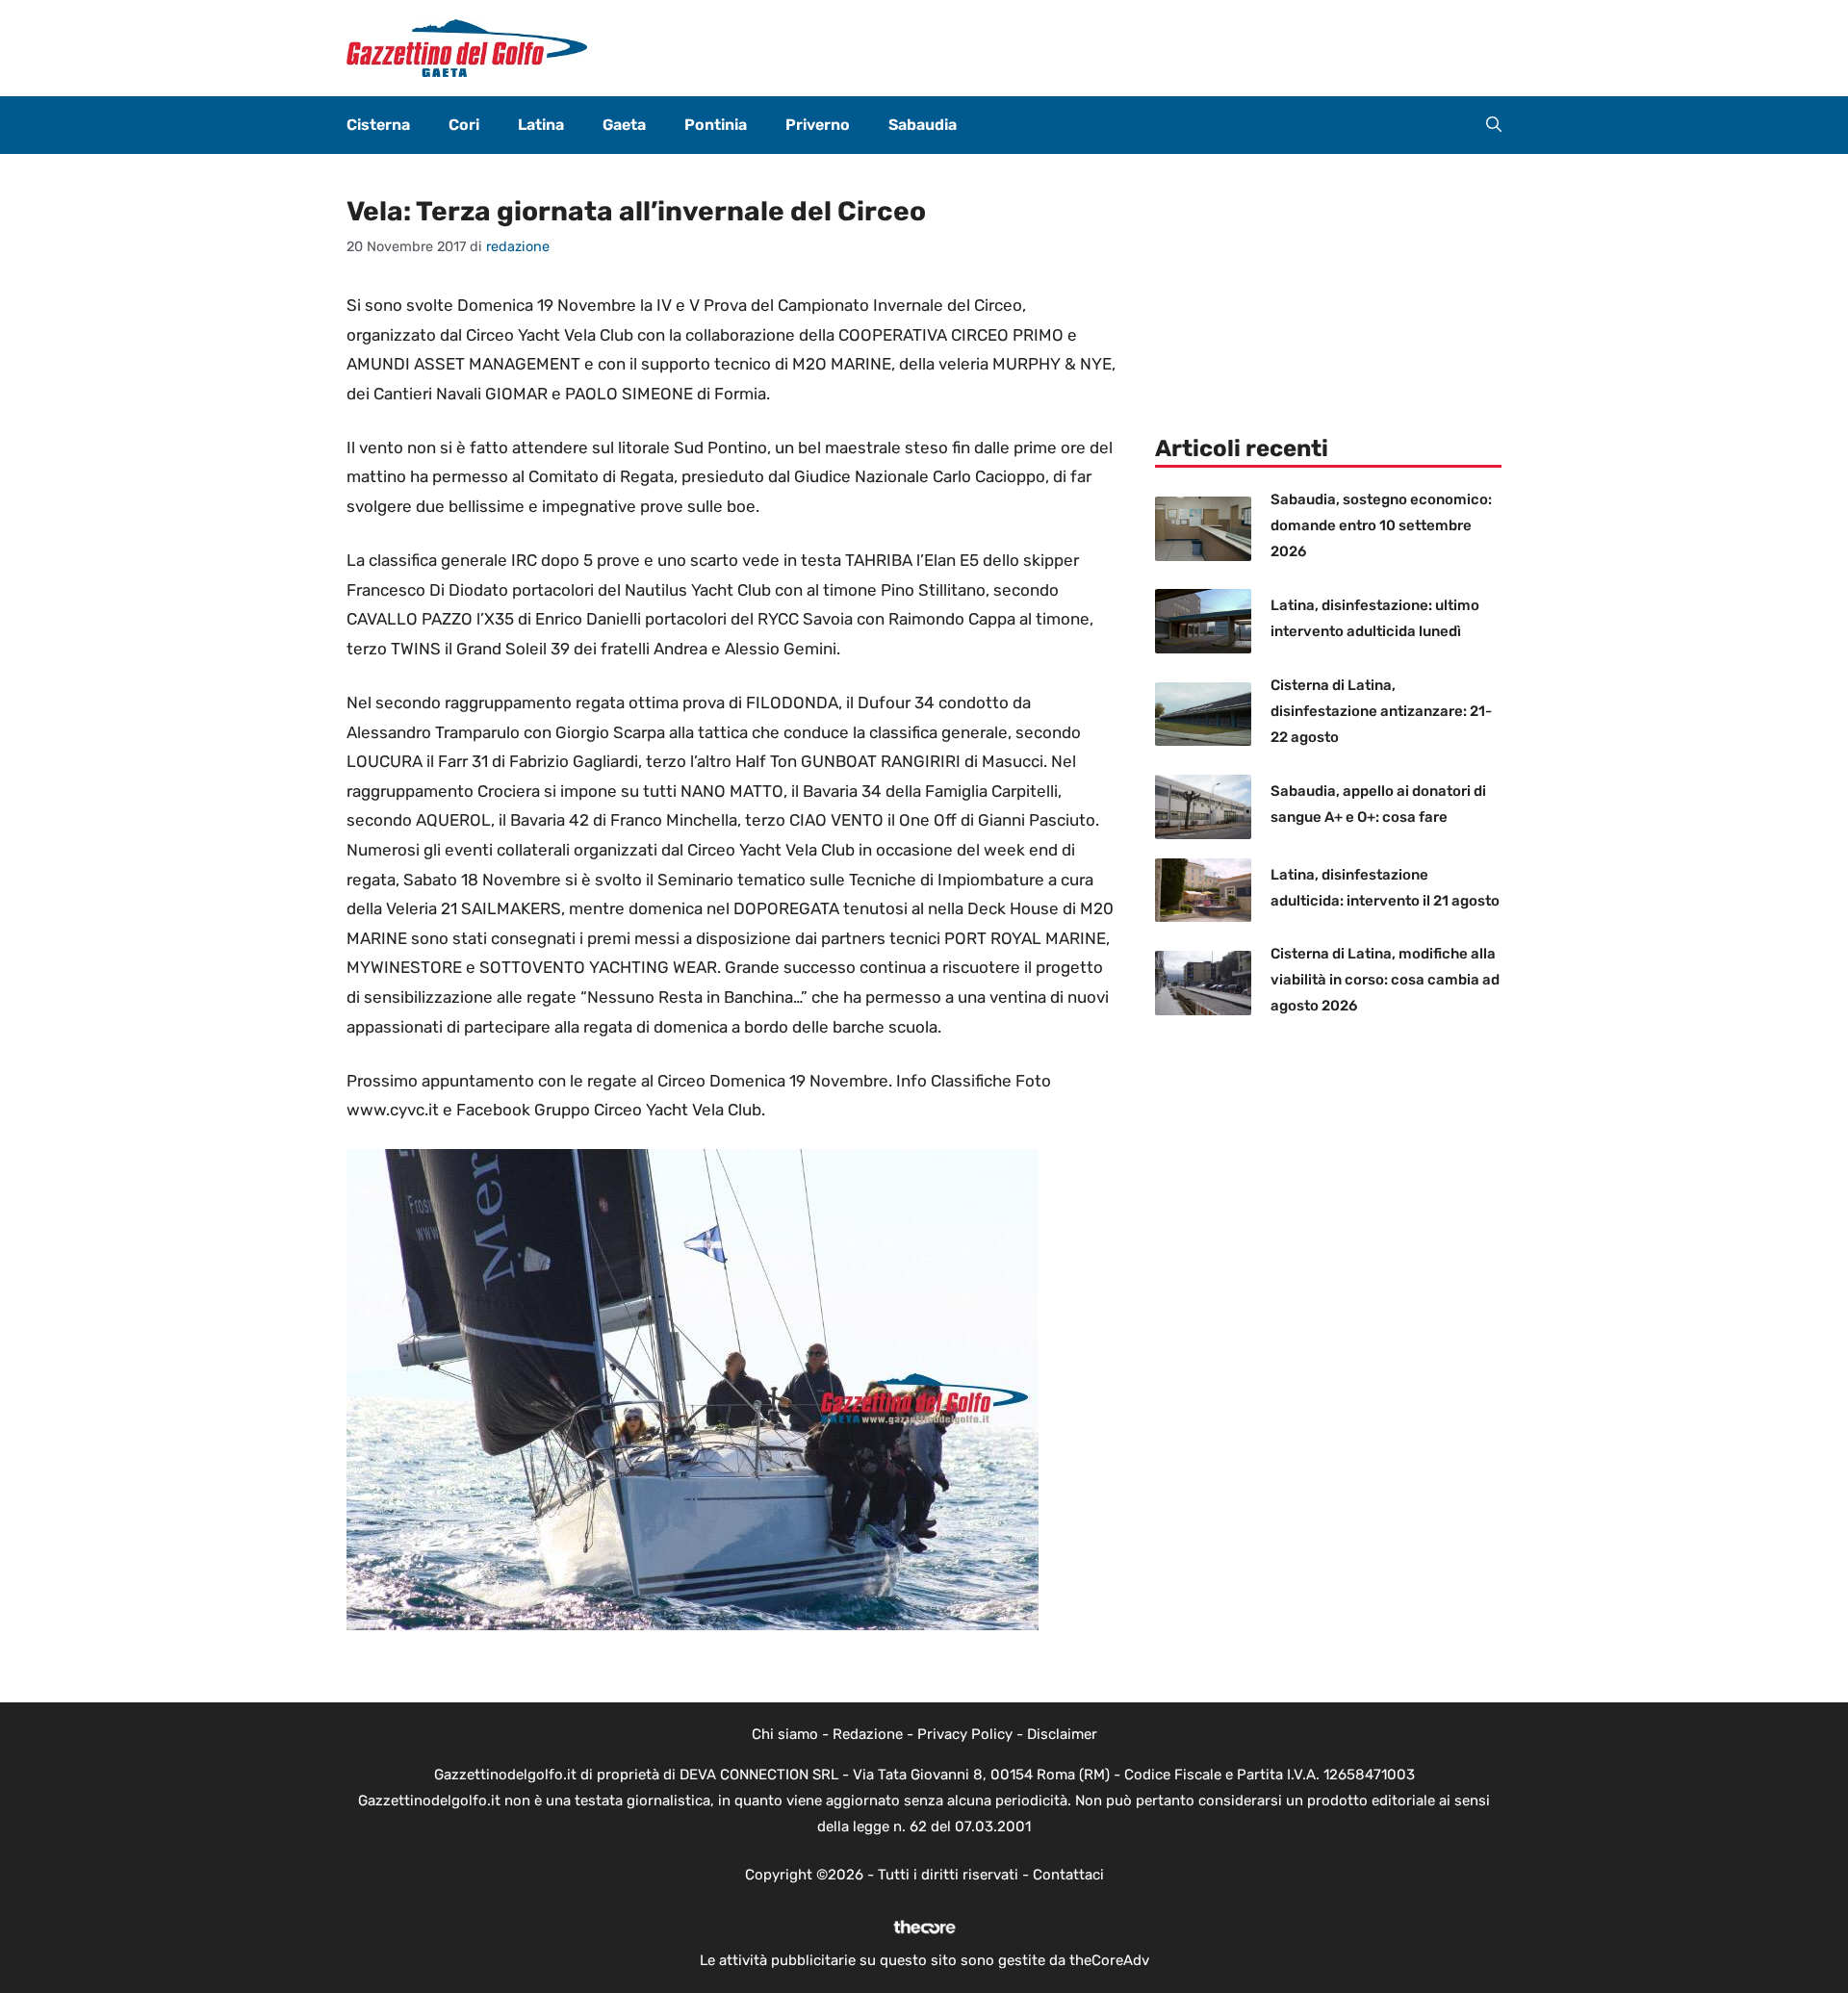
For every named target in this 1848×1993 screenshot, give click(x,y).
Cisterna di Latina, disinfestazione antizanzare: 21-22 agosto (1381, 711)
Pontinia (716, 125)
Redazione (868, 1734)
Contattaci (1068, 1875)
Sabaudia (923, 125)
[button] (1494, 125)
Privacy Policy (965, 1734)
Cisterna (378, 125)
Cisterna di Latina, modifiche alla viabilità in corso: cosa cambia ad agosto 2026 (1385, 980)
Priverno (818, 125)
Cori (464, 125)
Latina (541, 125)
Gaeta (624, 125)
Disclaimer (1062, 1734)
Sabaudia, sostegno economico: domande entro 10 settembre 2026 (1381, 525)
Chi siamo (785, 1734)
